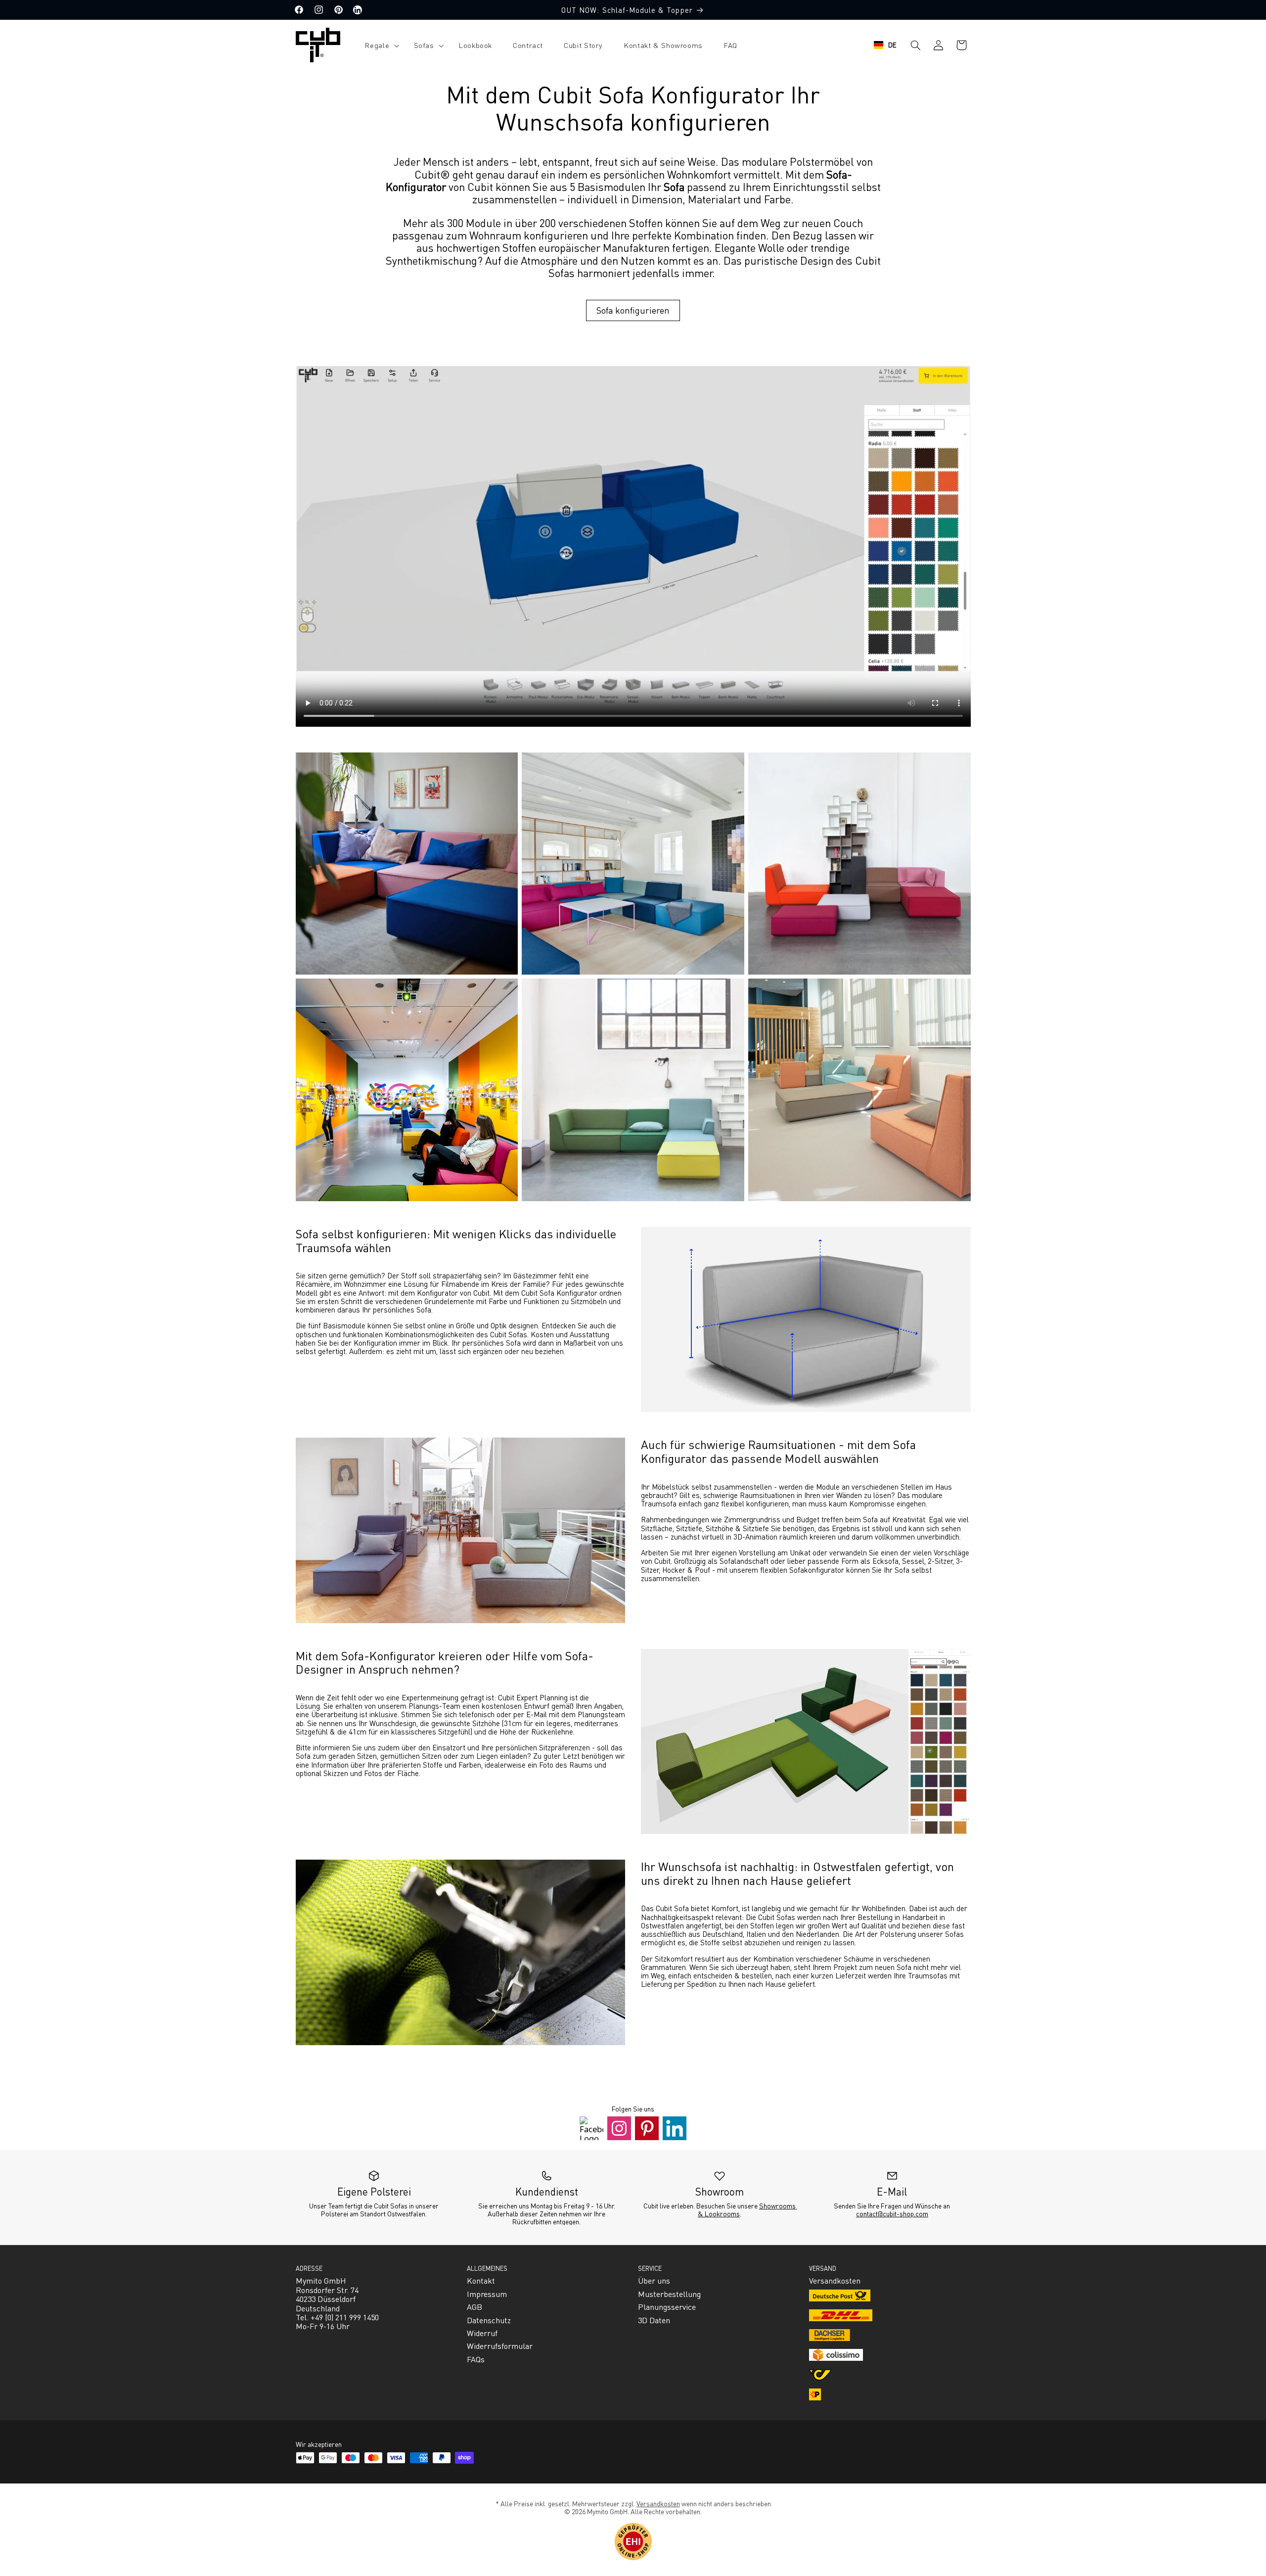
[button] (379, 45)
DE (893, 45)
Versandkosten (658, 2503)
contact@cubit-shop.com (892, 2213)
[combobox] (885, 45)
